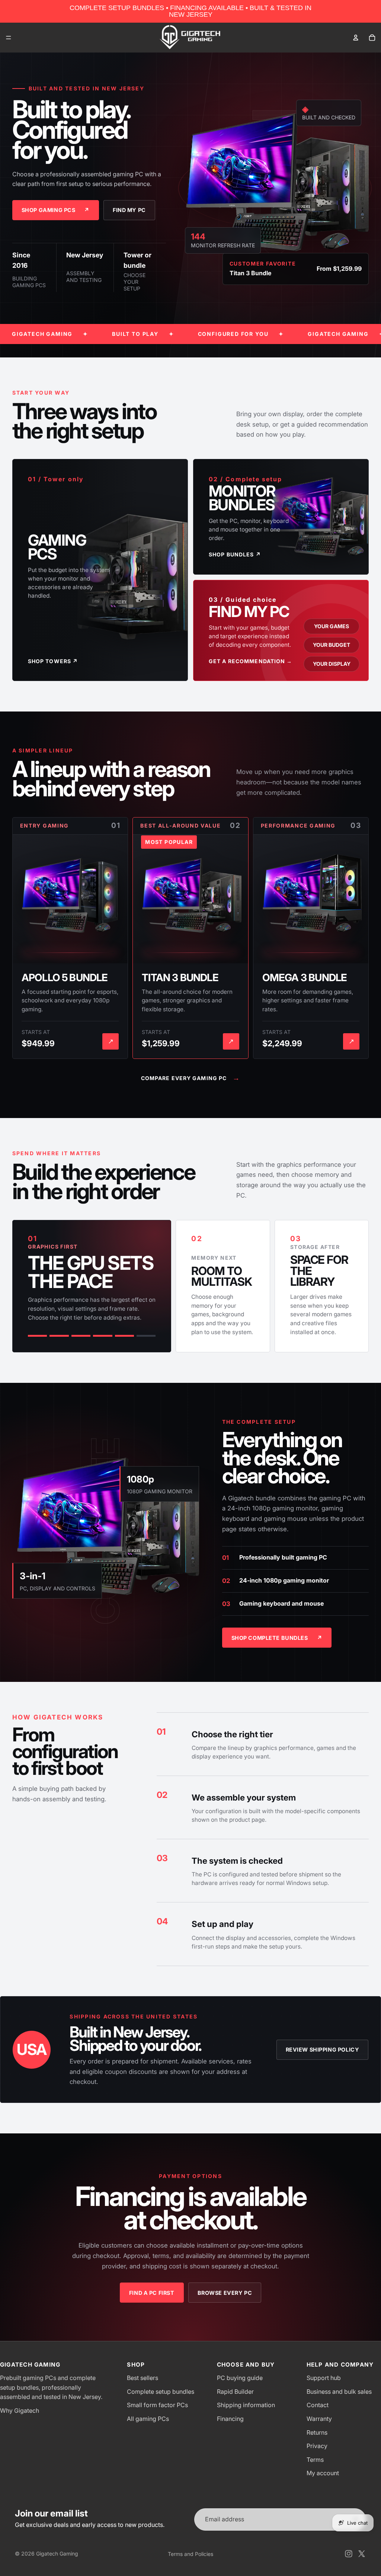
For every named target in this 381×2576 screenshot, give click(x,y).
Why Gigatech (20, 2410)
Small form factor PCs (157, 2405)
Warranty (319, 2419)
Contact (318, 2405)
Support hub (324, 2378)
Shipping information (246, 2405)
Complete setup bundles (161, 2392)
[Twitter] (362, 2554)
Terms (315, 2460)
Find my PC (129, 210)
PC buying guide (240, 2378)
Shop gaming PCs (56, 210)
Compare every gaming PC (191, 1078)
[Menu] (9, 38)
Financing (230, 2419)
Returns (317, 2432)
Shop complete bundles (277, 1638)
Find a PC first (152, 2293)
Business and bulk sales (339, 2392)
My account (323, 2473)
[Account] (356, 38)
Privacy (317, 2446)
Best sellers (143, 2378)
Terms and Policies (190, 2554)
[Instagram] (349, 2554)
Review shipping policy (323, 2050)
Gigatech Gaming (57, 2553)
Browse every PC (225, 2293)
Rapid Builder (235, 2392)
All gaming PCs (148, 2419)
